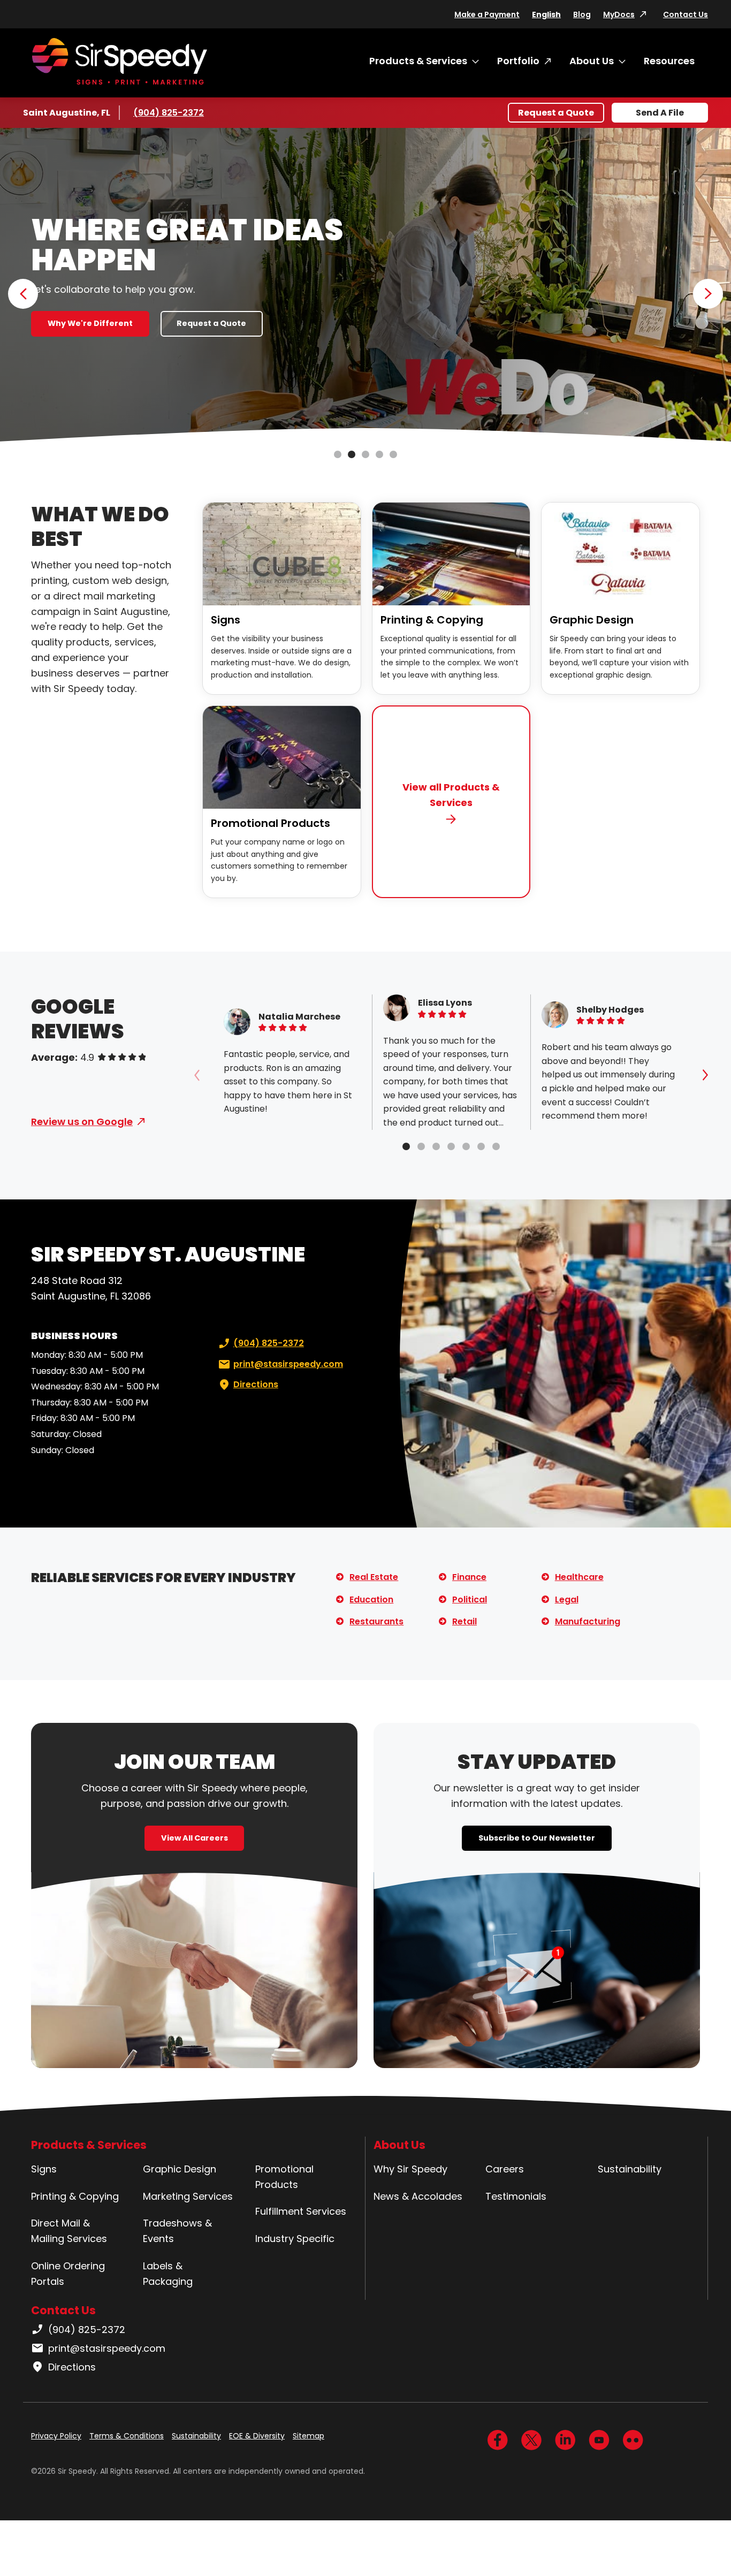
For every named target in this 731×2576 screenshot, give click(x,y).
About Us (592, 61)
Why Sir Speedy (410, 2169)
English (546, 14)
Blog (582, 14)
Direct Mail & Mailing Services (69, 2231)
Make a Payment (487, 14)
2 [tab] (352, 454)
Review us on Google (82, 1122)
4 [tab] (379, 454)
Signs (226, 620)
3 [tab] (365, 454)
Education (371, 1599)
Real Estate (374, 1577)
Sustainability (630, 2169)
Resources (669, 61)
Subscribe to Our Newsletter (537, 1838)
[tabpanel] (365, 286)
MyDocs (619, 14)
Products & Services (418, 61)
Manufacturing (588, 1621)
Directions (256, 1384)
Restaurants (376, 1621)
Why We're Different (90, 323)
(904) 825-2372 (169, 113)
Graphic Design (592, 620)
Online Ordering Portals (68, 2274)
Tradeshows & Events (177, 2231)
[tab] (406, 1146)
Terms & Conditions (127, 2436)
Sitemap (309, 2436)
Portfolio (518, 61)
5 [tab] (393, 454)
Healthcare (579, 1577)
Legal (567, 1599)
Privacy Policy (56, 2436)
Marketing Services (188, 2196)
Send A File (660, 113)
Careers (505, 2169)
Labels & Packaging (168, 2274)
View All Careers (195, 1838)
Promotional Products (271, 823)
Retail (465, 1621)
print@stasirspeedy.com (288, 1364)
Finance (469, 1577)
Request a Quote (556, 113)
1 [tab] (338, 454)
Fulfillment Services (301, 2211)
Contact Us (686, 14)
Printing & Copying (432, 620)
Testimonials (516, 2196)
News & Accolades (418, 2196)
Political (470, 1599)
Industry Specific (295, 2239)
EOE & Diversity (257, 2436)
